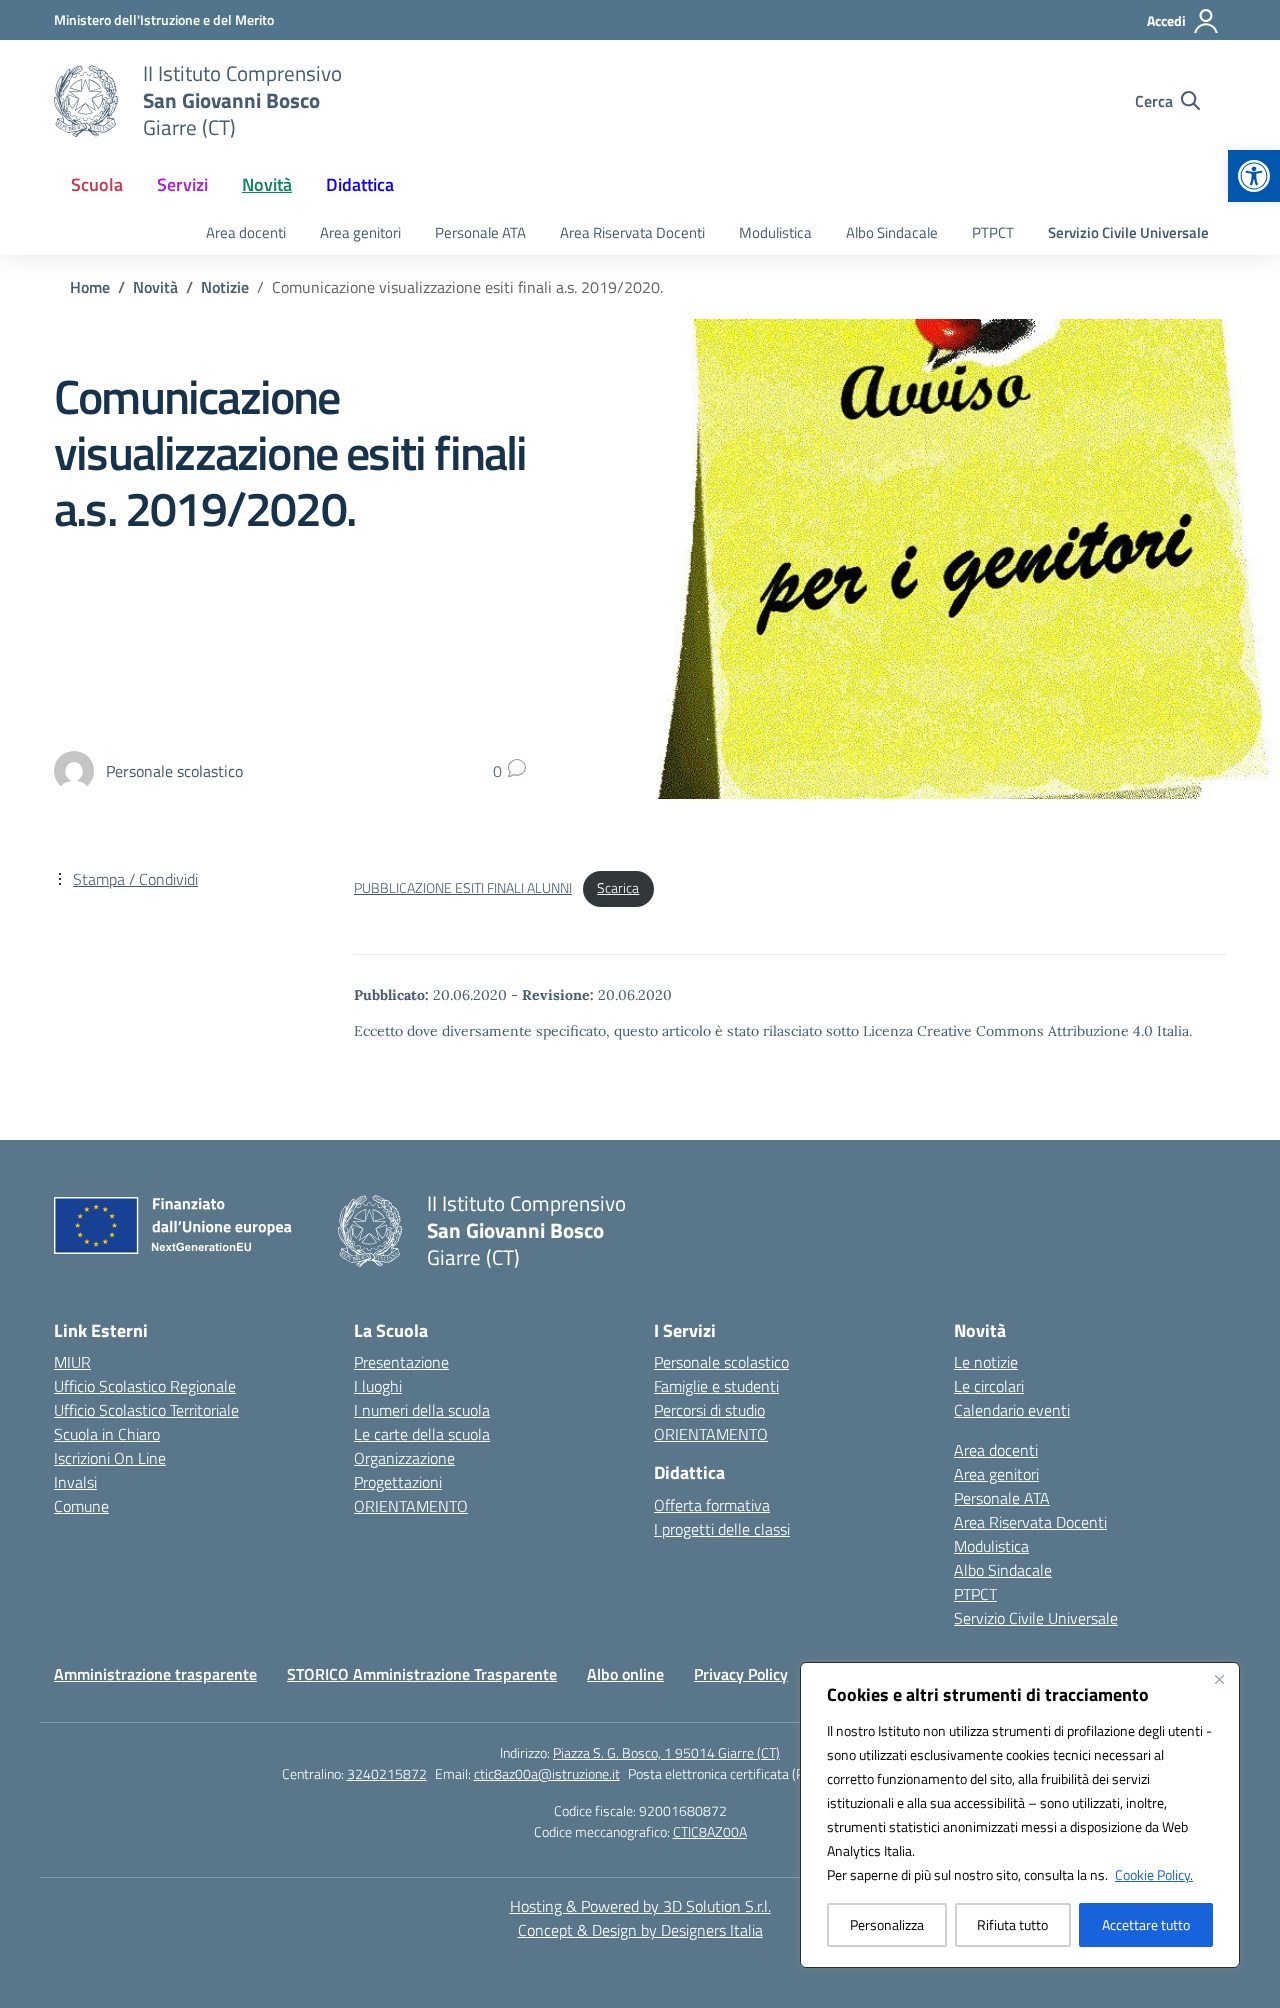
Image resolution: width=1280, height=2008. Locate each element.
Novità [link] (267, 184)
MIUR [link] (72, 1362)
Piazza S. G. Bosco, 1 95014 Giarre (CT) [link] (666, 1752)
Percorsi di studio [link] (709, 1410)
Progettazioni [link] (398, 1482)
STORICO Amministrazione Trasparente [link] (422, 1674)
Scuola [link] (97, 184)
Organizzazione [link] (404, 1458)
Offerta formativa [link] (712, 1505)
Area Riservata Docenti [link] (632, 232)
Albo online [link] (625, 1674)
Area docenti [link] (246, 232)
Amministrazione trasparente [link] (155, 1674)
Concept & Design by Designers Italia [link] (640, 1930)
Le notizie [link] (986, 1362)
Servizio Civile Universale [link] (1128, 232)
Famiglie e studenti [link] (716, 1386)
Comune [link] (81, 1506)
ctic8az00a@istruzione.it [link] (547, 1773)
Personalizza (887, 1924)
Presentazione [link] (401, 1362)
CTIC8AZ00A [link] (710, 1831)
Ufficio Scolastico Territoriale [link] (146, 1410)
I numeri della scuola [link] (422, 1410)
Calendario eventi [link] (1012, 1410)
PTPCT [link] (993, 232)
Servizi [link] (182, 184)
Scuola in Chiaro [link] (107, 1434)
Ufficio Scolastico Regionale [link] (145, 1386)
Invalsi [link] (75, 1482)
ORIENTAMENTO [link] (411, 1506)
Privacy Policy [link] (741, 1674)
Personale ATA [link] (480, 232)
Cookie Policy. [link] (1154, 1874)
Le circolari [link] (989, 1386)
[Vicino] (1219, 1679)
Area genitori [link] (360, 232)
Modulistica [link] (775, 232)
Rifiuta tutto (1012, 1924)
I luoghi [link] (378, 1386)
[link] (1254, 176)
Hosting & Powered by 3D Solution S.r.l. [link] (640, 1906)
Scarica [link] (618, 888)
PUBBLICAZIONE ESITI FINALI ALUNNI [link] (463, 888)
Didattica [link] (360, 184)
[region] (1020, 1815)
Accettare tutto (1146, 1924)
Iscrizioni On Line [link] (110, 1458)
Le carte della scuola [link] (422, 1434)
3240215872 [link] (387, 1773)
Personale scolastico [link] (721, 1362)
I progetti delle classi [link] (722, 1529)
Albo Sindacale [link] (892, 232)
